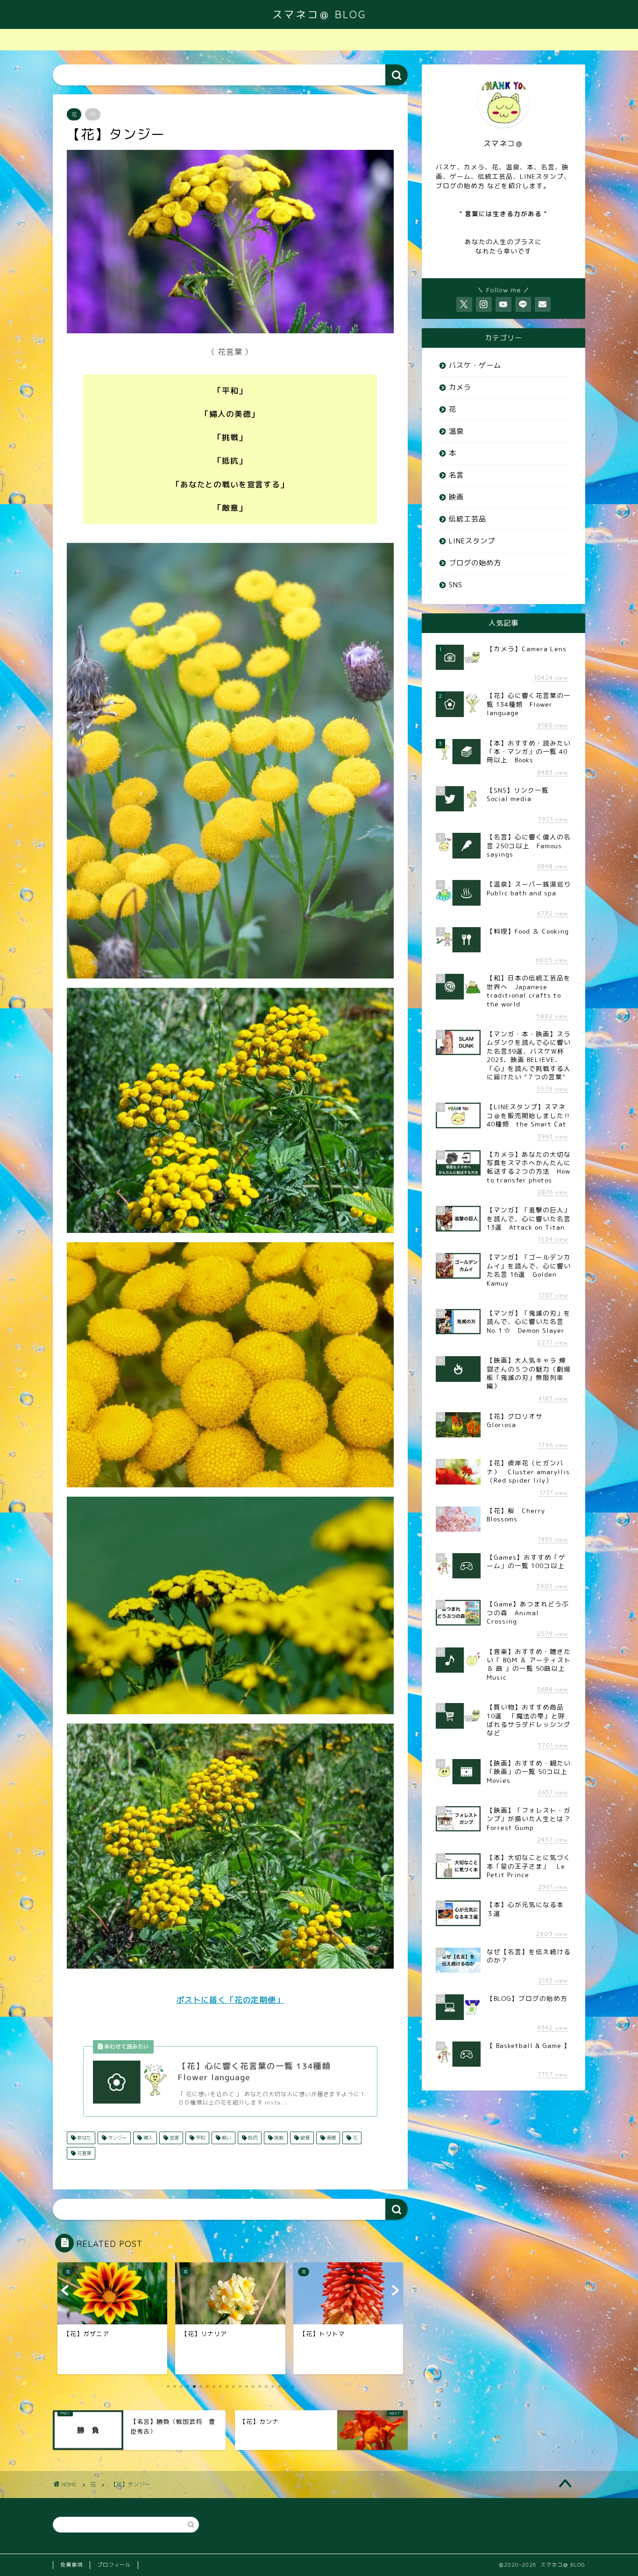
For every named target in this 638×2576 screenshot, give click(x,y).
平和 (200, 2138)
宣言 (174, 2138)
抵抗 (252, 2138)
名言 (456, 475)
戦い (226, 2138)
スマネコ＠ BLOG (319, 14)
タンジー (117, 2138)
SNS (456, 585)
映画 (456, 497)
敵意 (304, 2138)
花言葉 (83, 2153)
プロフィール (114, 2565)
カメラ (460, 387)
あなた (83, 2138)
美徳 (330, 2138)
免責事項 (71, 2565)
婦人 (147, 2138)
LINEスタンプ (472, 541)
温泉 (456, 431)
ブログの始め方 (475, 563)
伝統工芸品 (468, 519)
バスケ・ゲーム (475, 365)
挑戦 (278, 2138)
